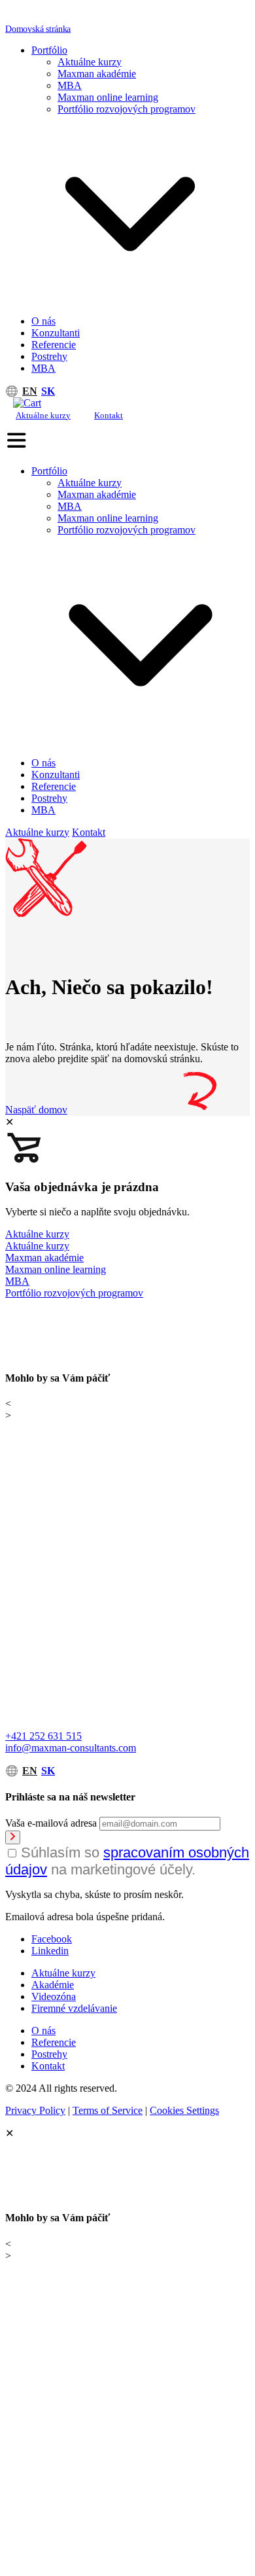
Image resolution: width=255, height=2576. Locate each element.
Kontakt (109, 415)
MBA (70, 85)
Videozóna (54, 1996)
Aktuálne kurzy (90, 62)
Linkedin (50, 1951)
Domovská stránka (38, 28)
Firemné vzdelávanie (74, 2008)
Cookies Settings (184, 2110)
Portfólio (49, 50)
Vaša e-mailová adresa (51, 1823)
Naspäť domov (36, 1110)
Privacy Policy (35, 2110)
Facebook (52, 1939)
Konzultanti (56, 333)
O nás (43, 321)
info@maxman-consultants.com (71, 1748)
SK (48, 391)
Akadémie (53, 1985)
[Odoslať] (13, 1837)
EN (30, 391)
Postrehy (49, 356)
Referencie (54, 345)
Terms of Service (108, 2110)
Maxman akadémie (97, 74)
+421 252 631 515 (43, 1736)
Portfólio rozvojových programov (127, 109)
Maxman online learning (108, 97)
